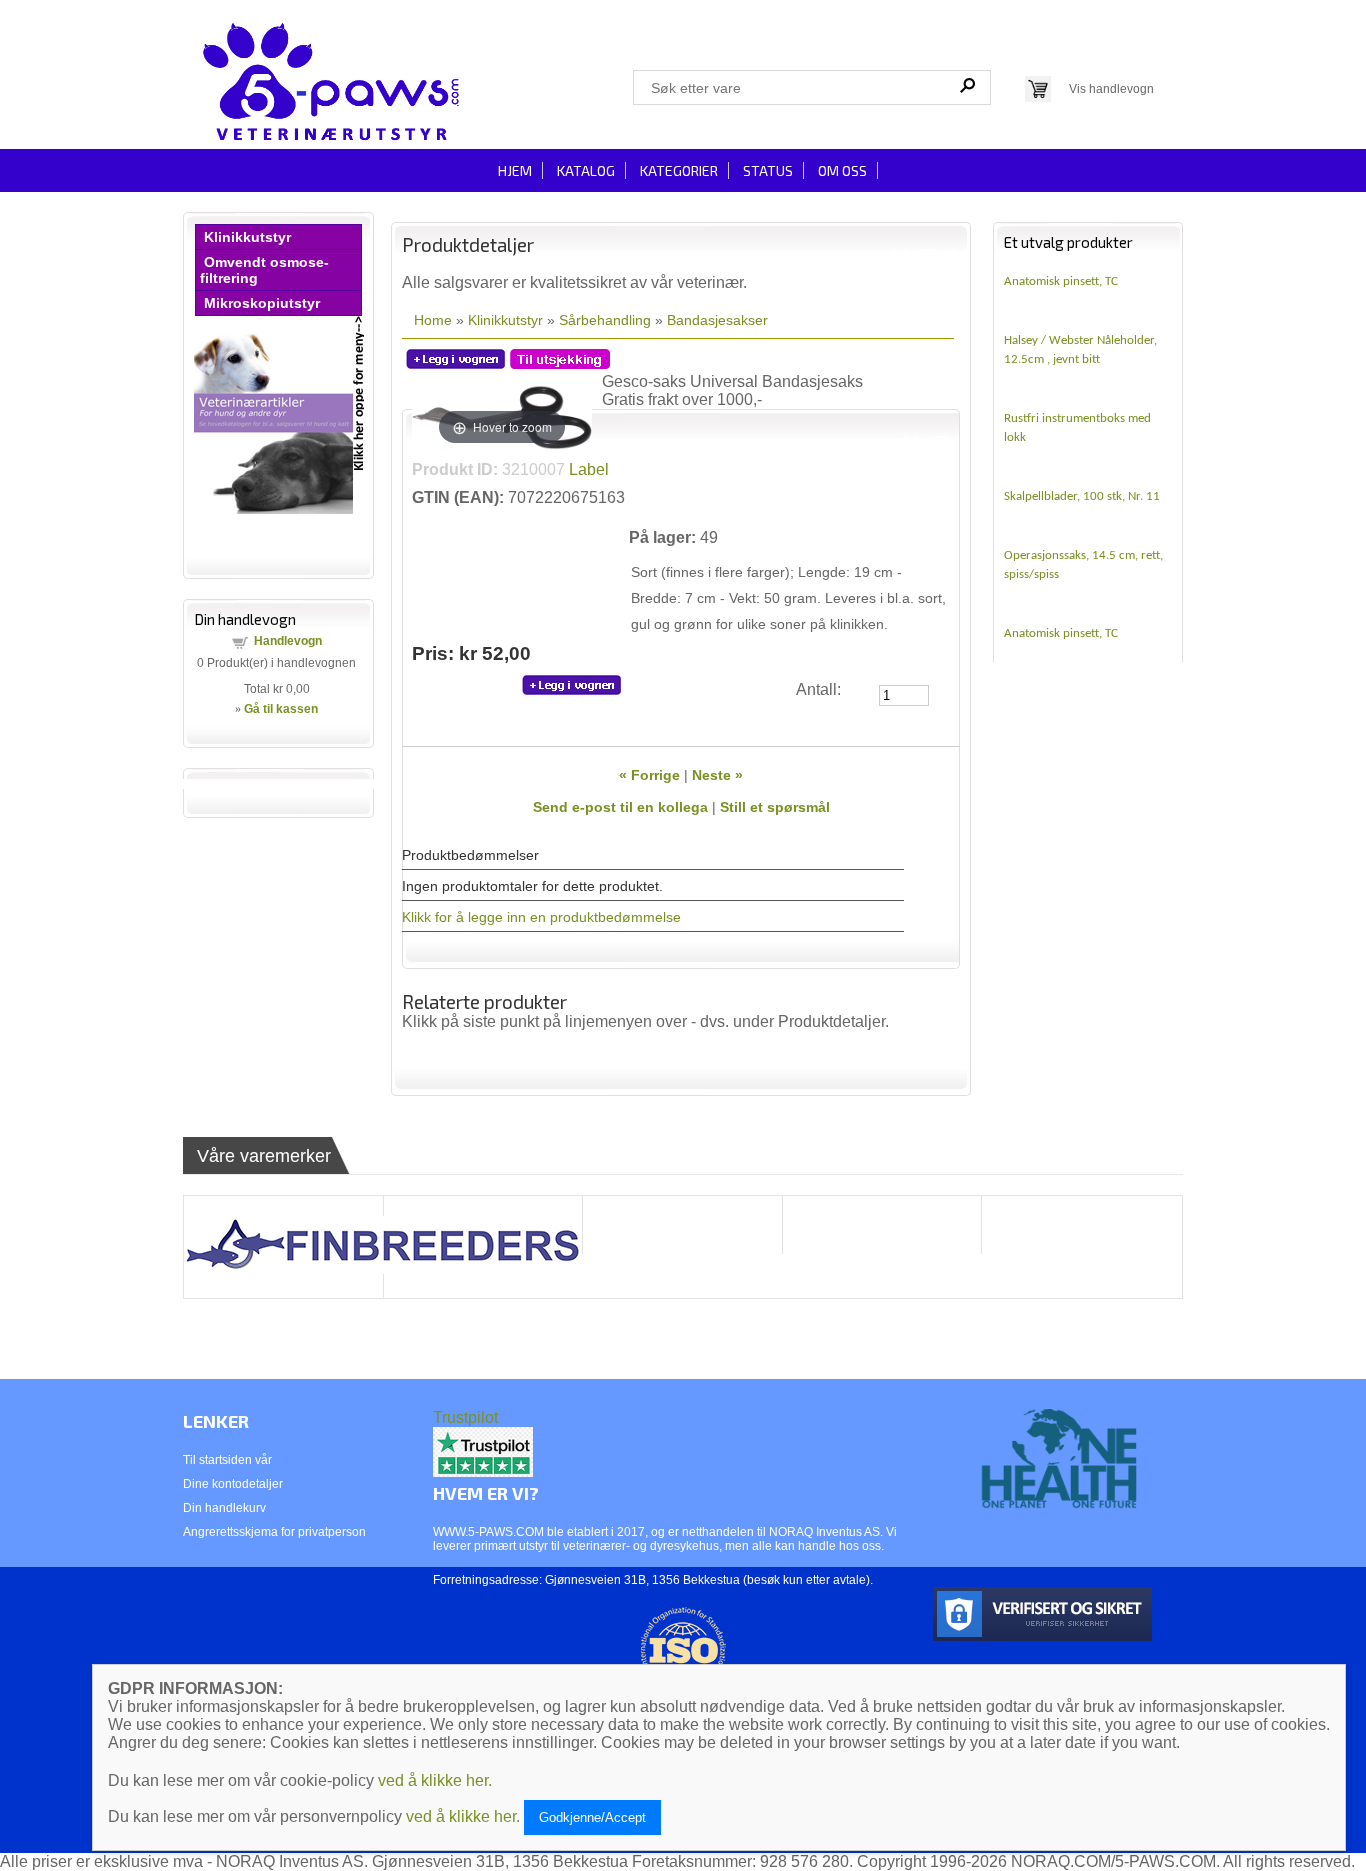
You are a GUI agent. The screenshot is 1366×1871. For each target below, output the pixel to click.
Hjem (515, 170)
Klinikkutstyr (247, 237)
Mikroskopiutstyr (262, 303)
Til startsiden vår (227, 1460)
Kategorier (679, 170)
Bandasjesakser (717, 320)
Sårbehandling (605, 320)
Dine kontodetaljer (233, 1484)
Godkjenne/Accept (592, 1817)
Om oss (842, 170)
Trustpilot (465, 1417)
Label (587, 469)
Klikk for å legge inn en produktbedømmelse (541, 917)
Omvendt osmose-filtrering (264, 270)
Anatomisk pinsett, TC (1061, 281)
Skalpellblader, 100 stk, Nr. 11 (1082, 496)
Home (433, 320)
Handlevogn (288, 641)
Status (768, 170)
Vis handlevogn (1111, 89)
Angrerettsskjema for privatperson (274, 1532)
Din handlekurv (224, 1508)
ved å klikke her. (435, 1780)
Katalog (586, 170)
